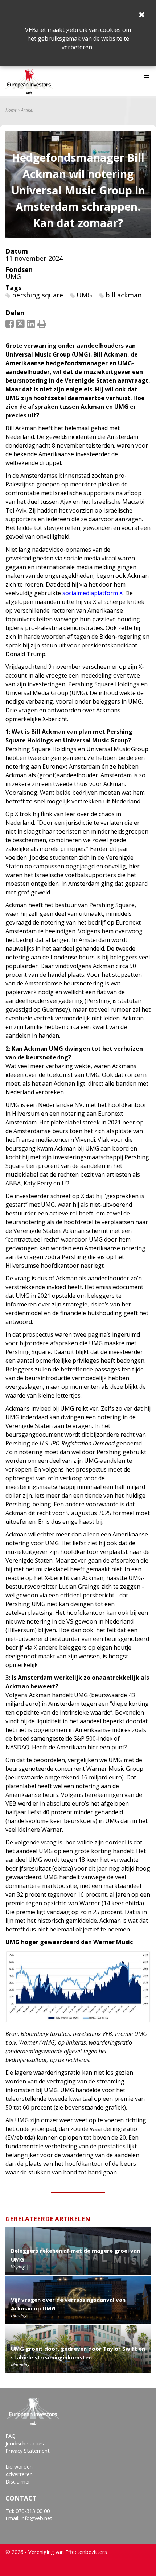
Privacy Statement (28, 2451)
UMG (13, 276)
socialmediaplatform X (93, 593)
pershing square (38, 295)
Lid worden (19, 2467)
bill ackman (124, 295)
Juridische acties (25, 2443)
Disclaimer (18, 2482)
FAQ (11, 2436)
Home (11, 110)
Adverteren (19, 2474)
